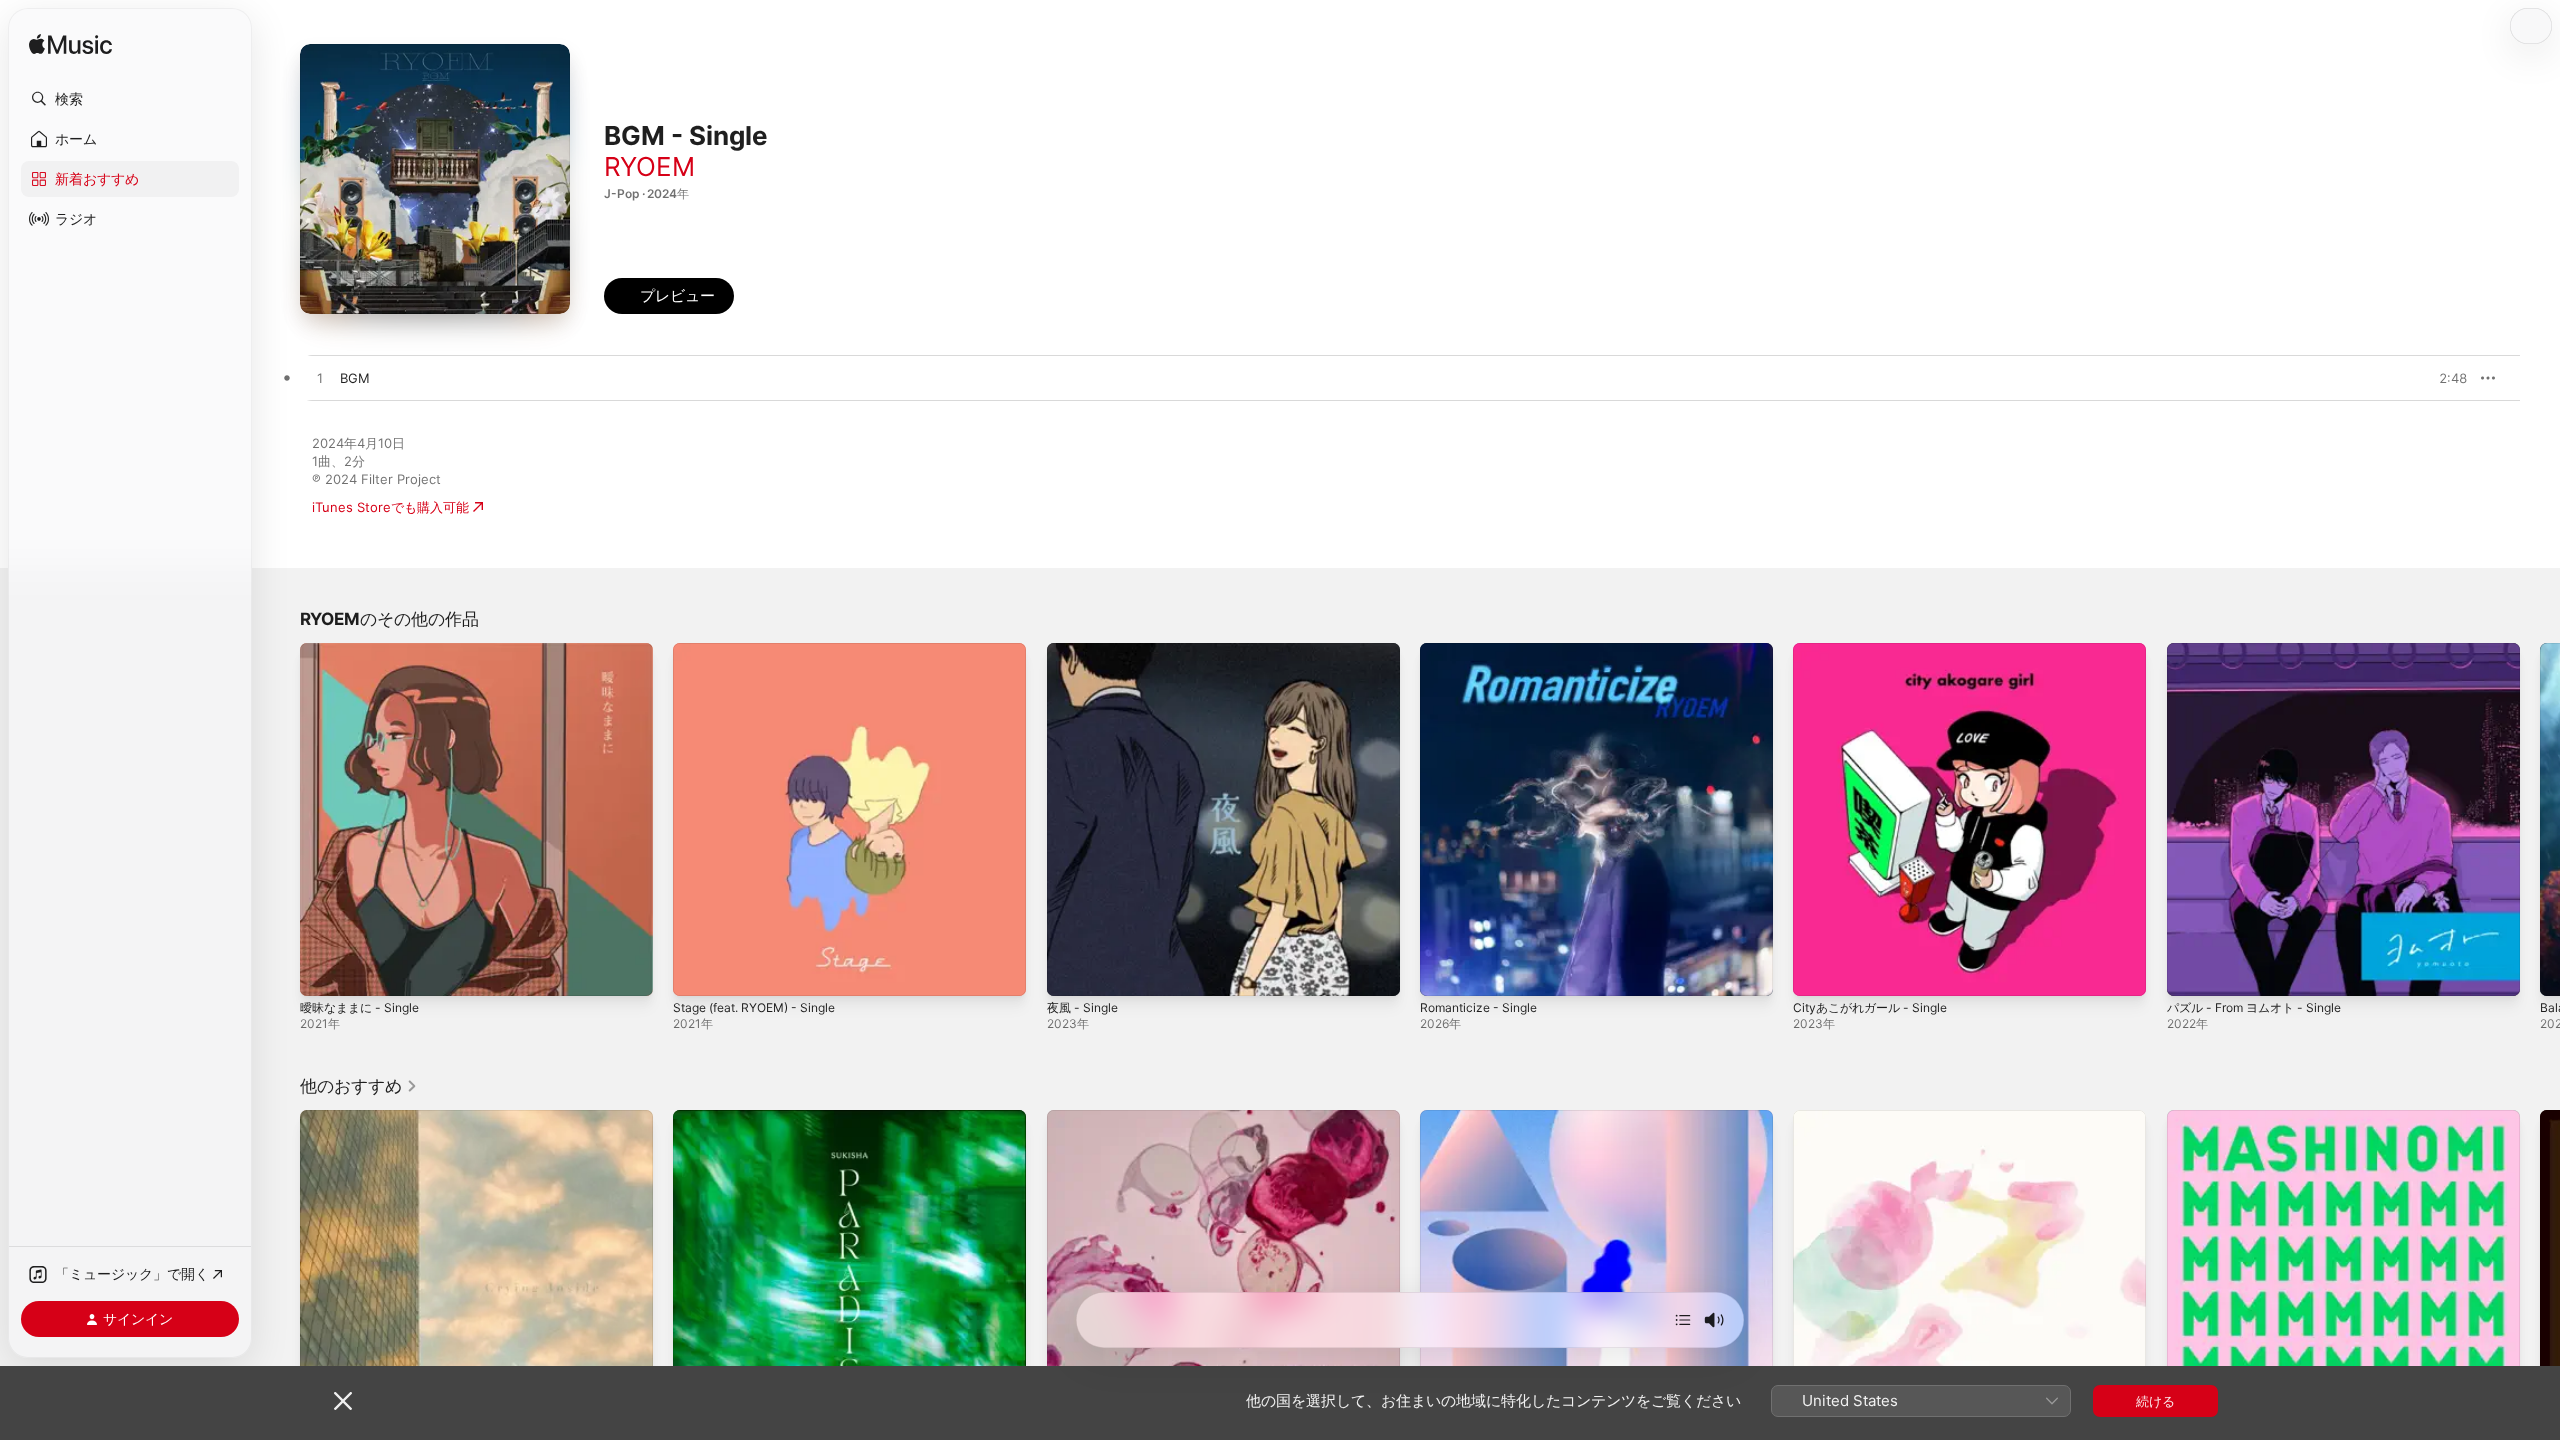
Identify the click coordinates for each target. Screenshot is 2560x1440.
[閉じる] (343, 1401)
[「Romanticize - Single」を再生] (1445, 971)
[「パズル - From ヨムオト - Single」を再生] (2192, 971)
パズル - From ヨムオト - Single (2263, 651)
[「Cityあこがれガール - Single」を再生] (1818, 971)
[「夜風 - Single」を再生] (1072, 971)
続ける (2155, 1401)
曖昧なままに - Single (365, 651)
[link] (359, 1086)
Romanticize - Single (1483, 651)
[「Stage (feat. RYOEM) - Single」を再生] (698, 971)
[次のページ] (2540, 820)
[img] (70, 45)
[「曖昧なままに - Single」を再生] (325, 971)
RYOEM (649, 166)
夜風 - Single (1086, 651)
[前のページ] (280, 820)
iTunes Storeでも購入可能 (390, 507)
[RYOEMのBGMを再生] (320, 379)
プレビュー (2442, 378)
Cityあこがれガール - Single (1876, 651)
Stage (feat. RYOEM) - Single (764, 651)
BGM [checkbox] (355, 378)
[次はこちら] (1683, 1320)
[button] (130, 99)
